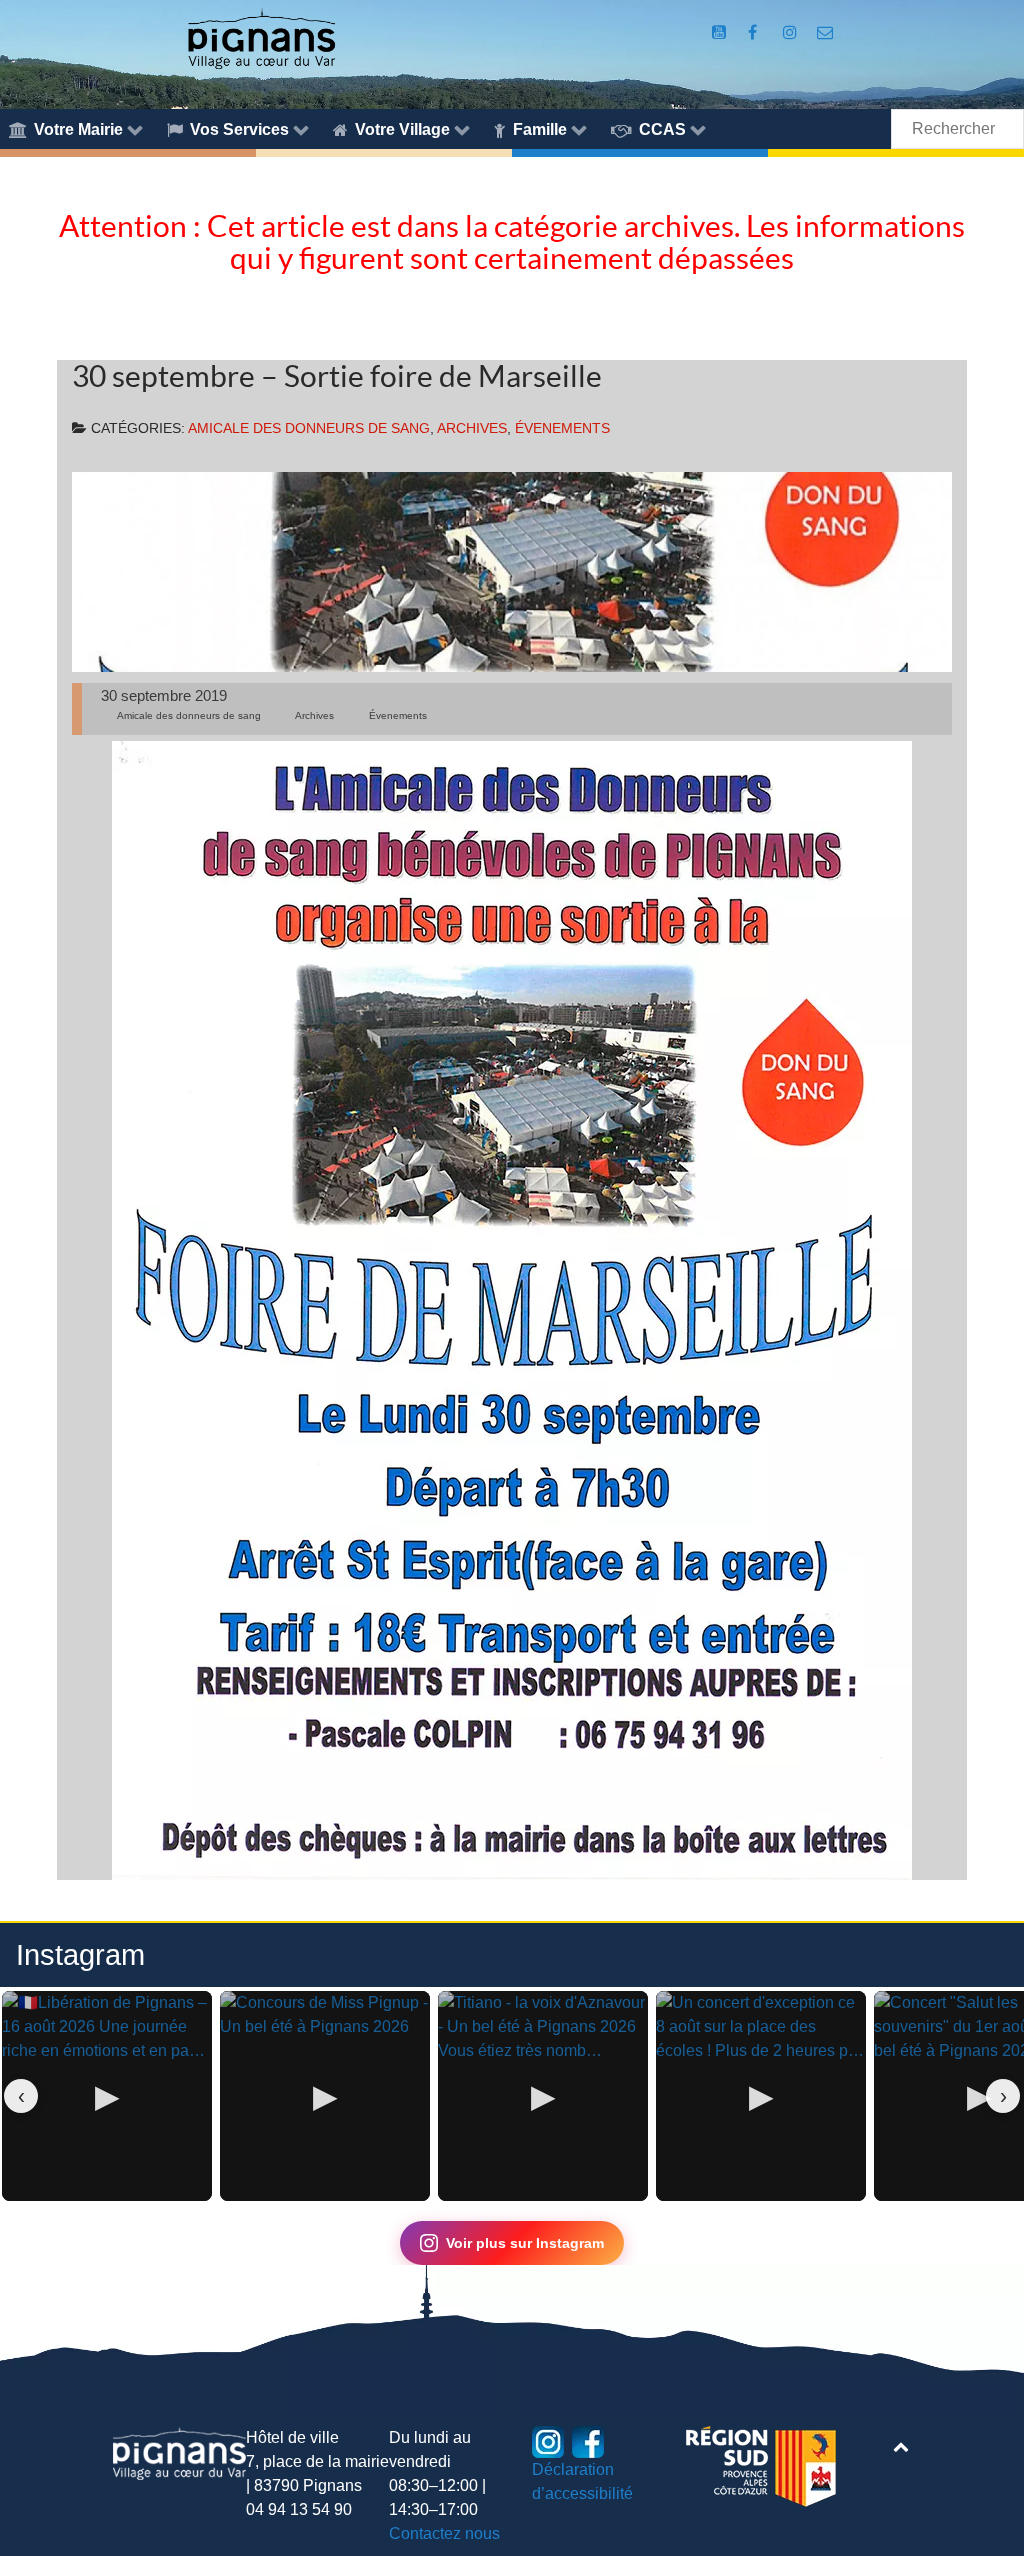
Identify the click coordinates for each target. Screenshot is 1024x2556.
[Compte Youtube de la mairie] (720, 32)
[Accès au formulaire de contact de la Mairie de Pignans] (825, 32)
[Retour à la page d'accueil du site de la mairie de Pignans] (261, 37)
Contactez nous (444, 2533)
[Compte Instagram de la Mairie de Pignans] (792, 32)
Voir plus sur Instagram (525, 2243)
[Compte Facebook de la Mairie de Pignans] (754, 32)
